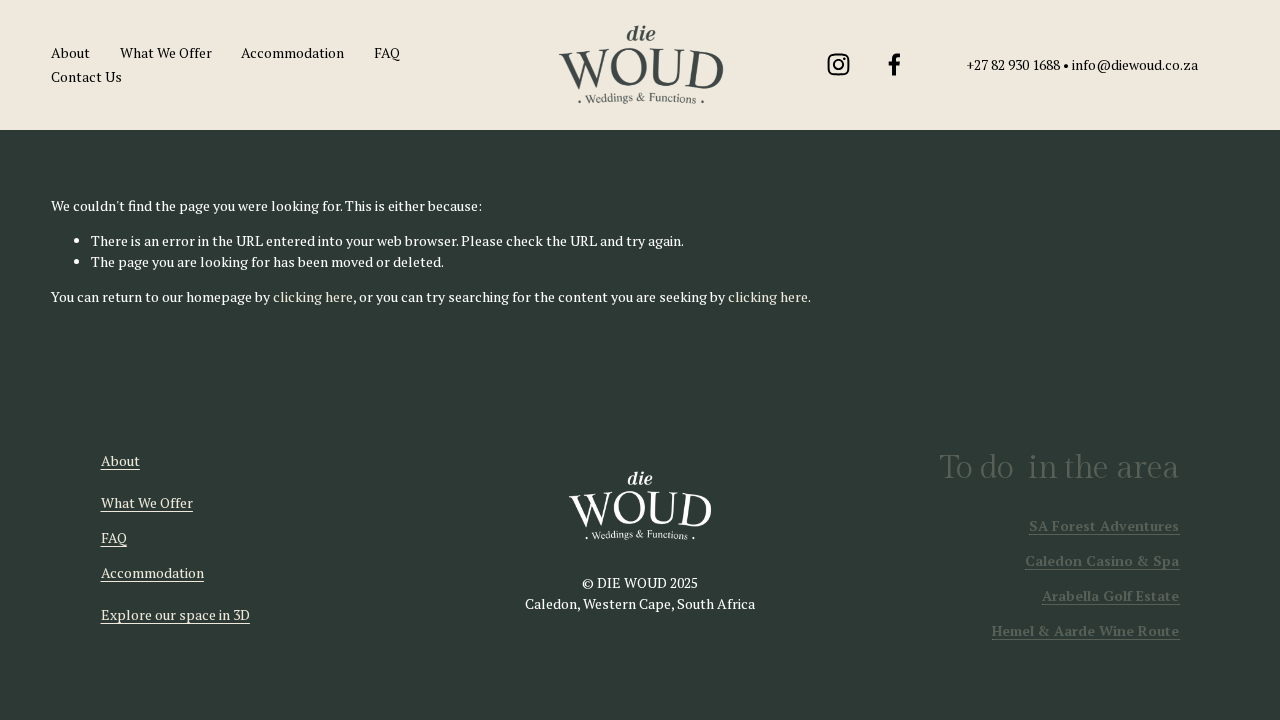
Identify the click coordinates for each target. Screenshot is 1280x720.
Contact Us (86, 76)
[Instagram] (838, 64)
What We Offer (166, 52)
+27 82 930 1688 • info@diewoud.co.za (1082, 64)
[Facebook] (894, 64)
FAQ (387, 52)
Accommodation (292, 52)
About (70, 52)
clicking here (313, 296)
